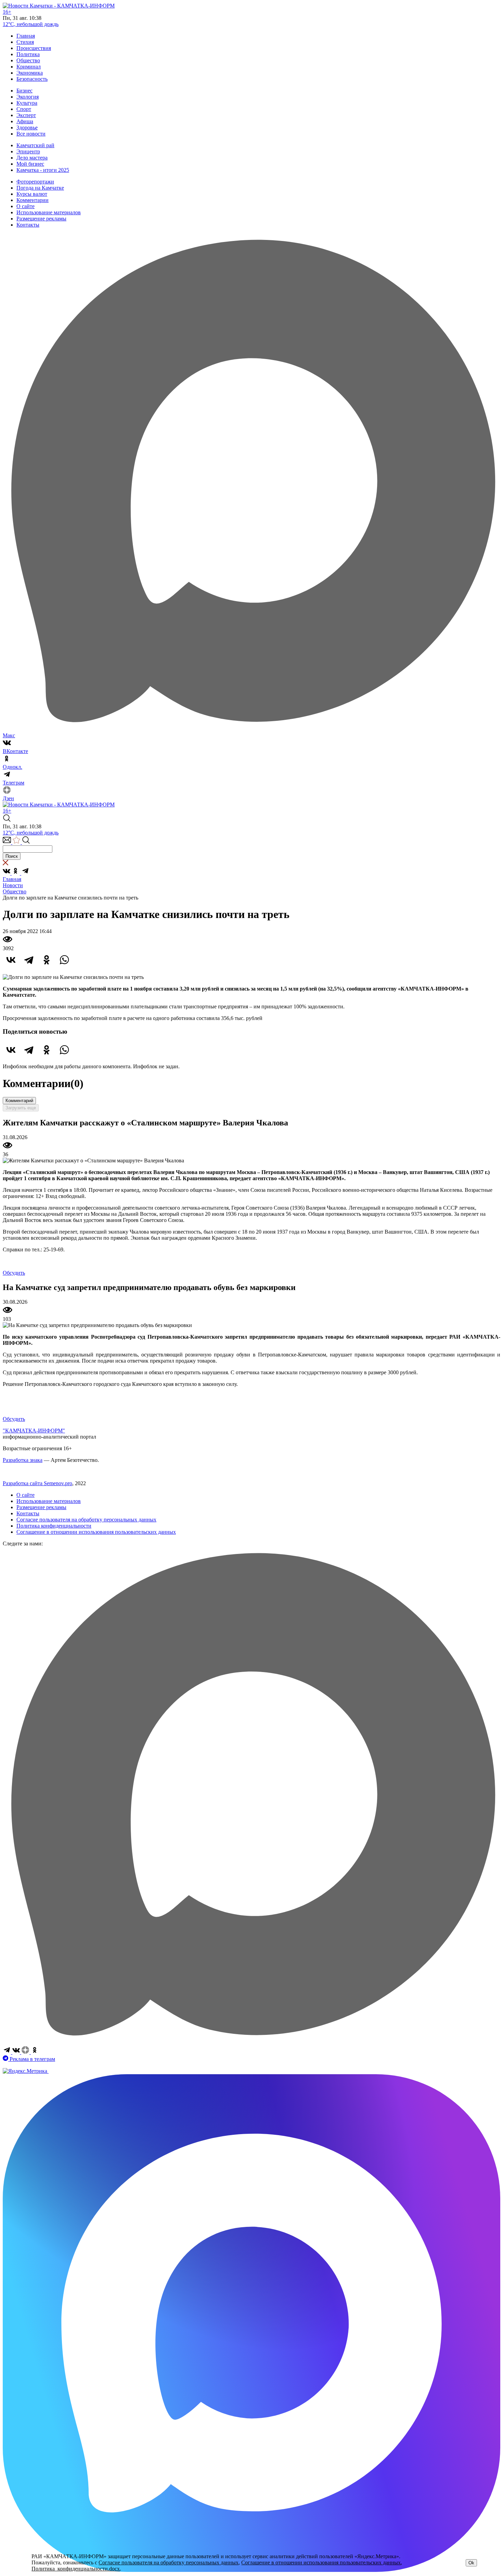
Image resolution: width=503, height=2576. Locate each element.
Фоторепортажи (35, 182)
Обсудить (14, 1273)
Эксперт (26, 115)
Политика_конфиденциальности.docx (76, 2569)
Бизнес (24, 91)
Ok (471, 2563)
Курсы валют (32, 194)
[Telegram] (29, 960)
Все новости (31, 134)
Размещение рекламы (41, 219)
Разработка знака (23, 1460)
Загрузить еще (21, 1108)
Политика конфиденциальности (54, 1526)
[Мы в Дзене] (26, 2052)
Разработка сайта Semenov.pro (37, 1483)
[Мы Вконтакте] (7, 873)
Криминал (29, 67)
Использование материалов (49, 212)
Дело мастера (32, 158)
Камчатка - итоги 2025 (43, 170)
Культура (27, 103)
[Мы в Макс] (251, 2043)
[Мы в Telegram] (25, 873)
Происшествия (34, 48)
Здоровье (27, 127)
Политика (28, 54)
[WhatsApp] (64, 960)
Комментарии (33, 200)
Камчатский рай (35, 145)
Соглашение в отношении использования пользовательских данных (96, 1532)
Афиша (25, 121)
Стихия (25, 42)
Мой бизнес (30, 164)
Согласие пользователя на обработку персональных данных (86, 1520)
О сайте (25, 206)
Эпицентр (28, 151)
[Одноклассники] (47, 960)
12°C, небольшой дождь (31, 24)
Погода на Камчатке (40, 188)
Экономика (30, 73)
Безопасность (32, 79)
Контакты (28, 225)
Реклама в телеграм (32, 2059)
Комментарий (19, 1101)
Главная (26, 36)
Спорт (24, 109)
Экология (28, 97)
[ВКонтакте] (11, 960)
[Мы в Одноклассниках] (16, 873)
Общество (28, 60)
